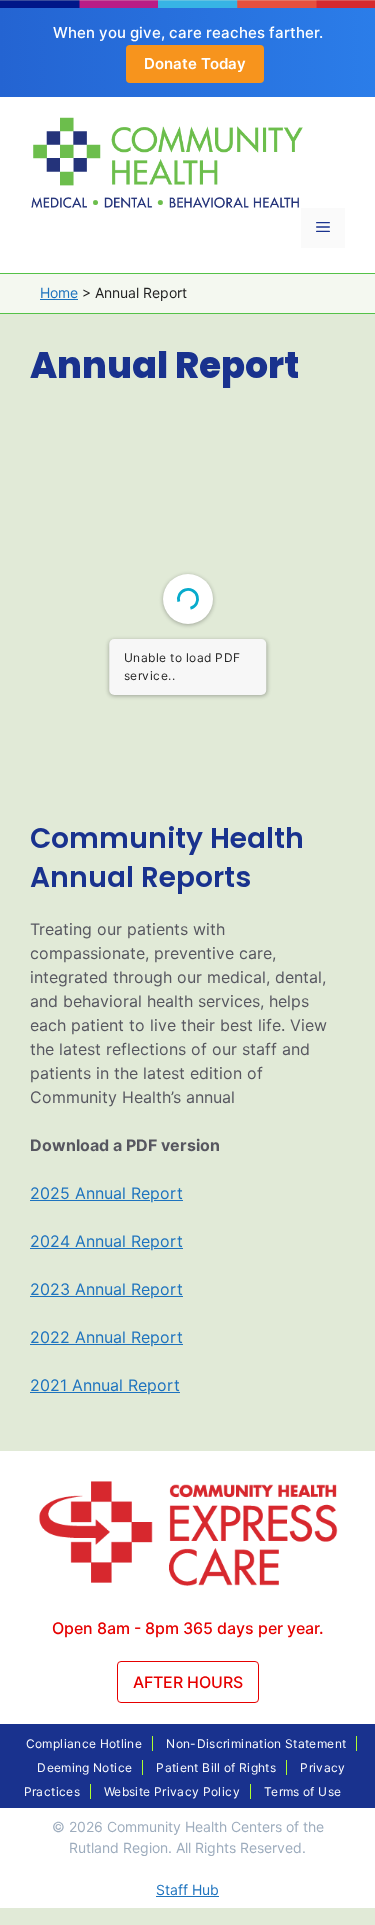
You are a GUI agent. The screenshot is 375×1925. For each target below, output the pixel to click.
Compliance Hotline (84, 1743)
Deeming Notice (84, 1767)
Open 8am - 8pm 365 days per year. (188, 1628)
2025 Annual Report (106, 1193)
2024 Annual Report (106, 1241)
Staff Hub (187, 1889)
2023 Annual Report (106, 1289)
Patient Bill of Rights (216, 1767)
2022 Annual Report (106, 1337)
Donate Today (195, 63)
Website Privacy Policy (172, 1791)
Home (59, 292)
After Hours (188, 1682)
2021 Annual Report (105, 1385)
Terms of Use (302, 1791)
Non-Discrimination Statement (256, 1743)
